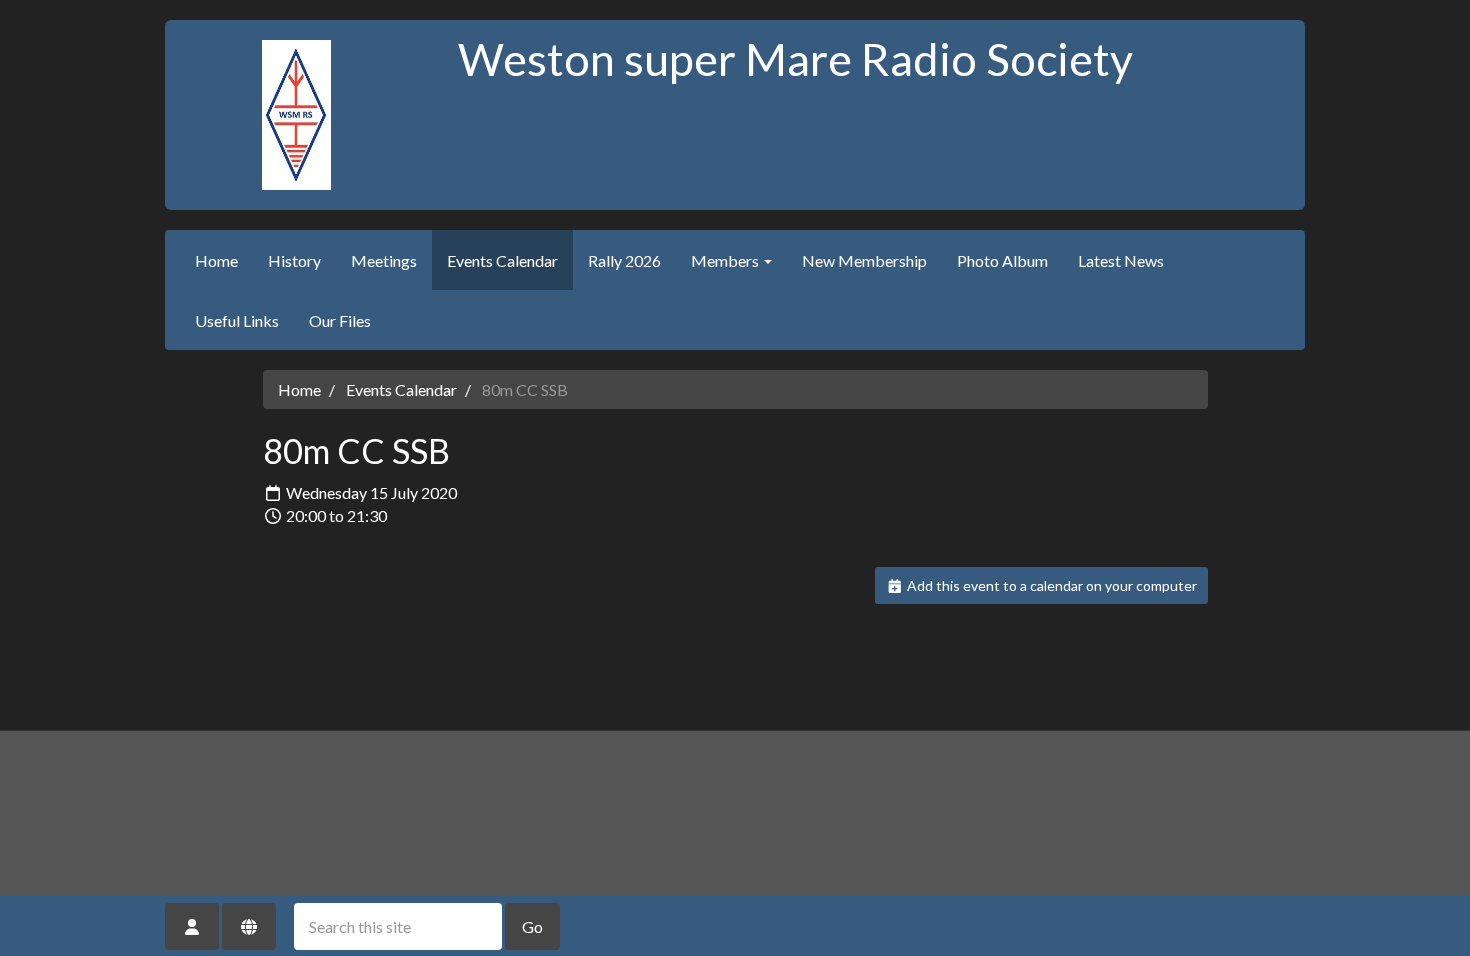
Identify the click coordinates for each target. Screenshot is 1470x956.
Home (216, 260)
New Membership (864, 260)
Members (726, 260)
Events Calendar (502, 260)
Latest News (1121, 260)
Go (532, 926)
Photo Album (1002, 260)
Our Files (340, 320)
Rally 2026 (624, 260)
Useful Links (237, 320)
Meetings (384, 260)
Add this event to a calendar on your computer (1050, 585)
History (294, 260)
